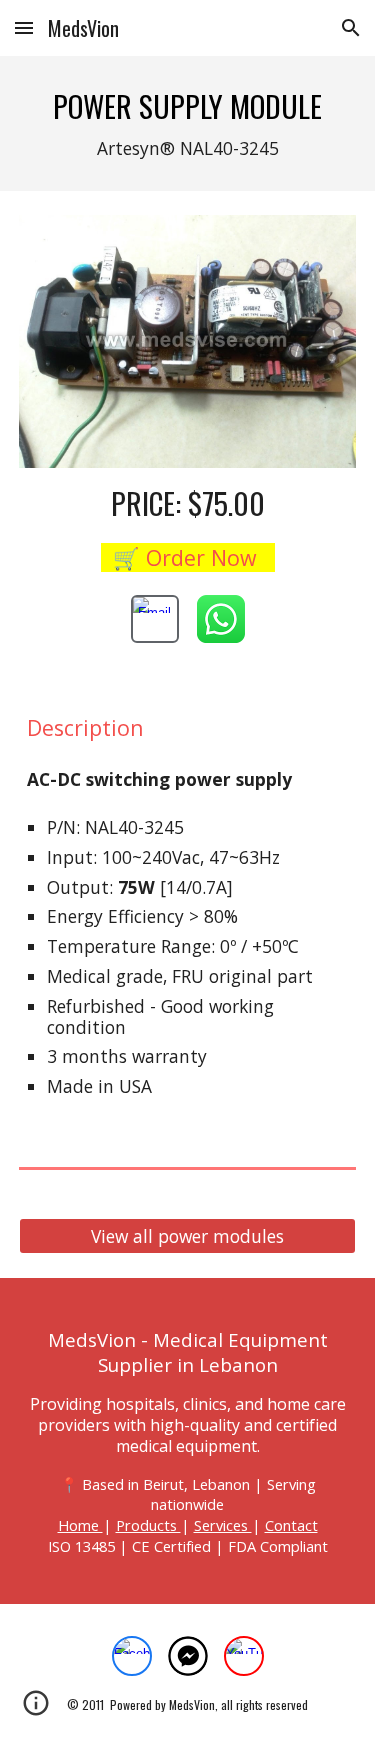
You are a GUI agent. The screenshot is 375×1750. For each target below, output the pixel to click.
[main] (188, 123)
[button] (24, 27)
